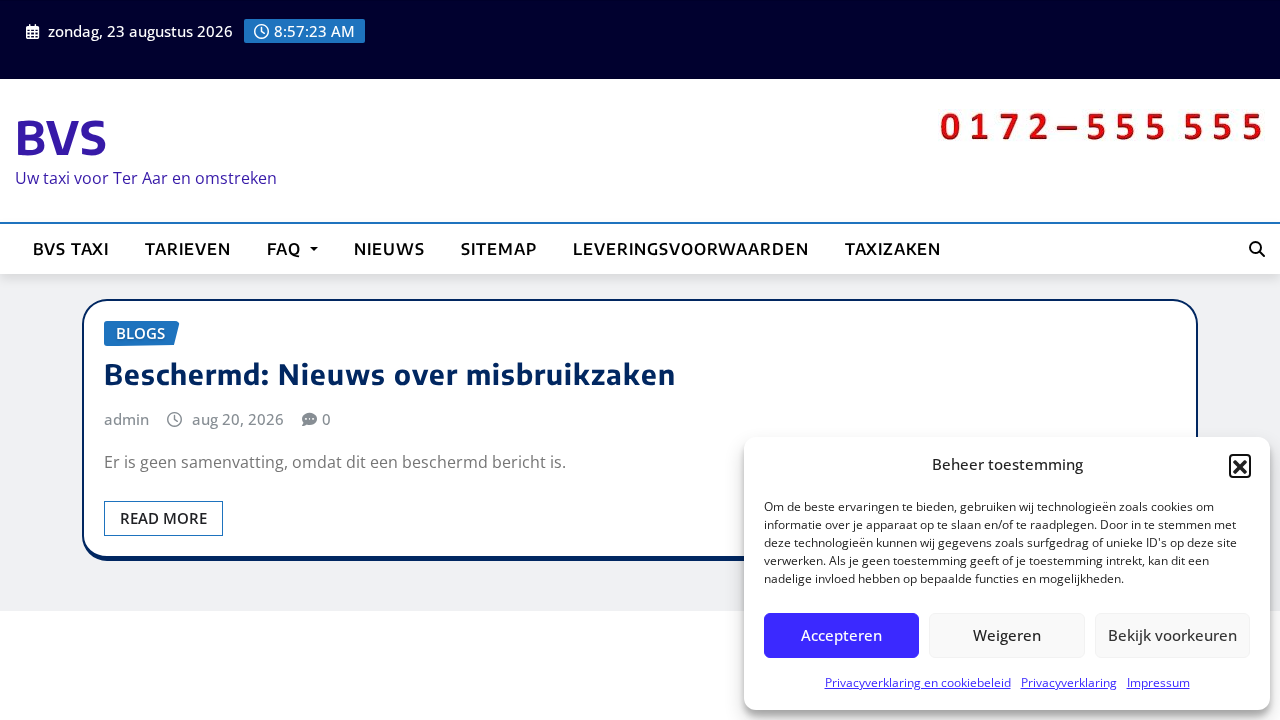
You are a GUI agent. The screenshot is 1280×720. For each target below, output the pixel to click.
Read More (163, 518)
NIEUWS (389, 249)
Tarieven (188, 249)
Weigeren (1007, 635)
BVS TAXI (71, 249)
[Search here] (1257, 249)
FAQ (286, 249)
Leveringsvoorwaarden (691, 249)
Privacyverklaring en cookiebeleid (918, 682)
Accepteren (841, 635)
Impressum (1158, 682)
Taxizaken (893, 249)
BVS (61, 136)
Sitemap (499, 249)
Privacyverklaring (1069, 682)
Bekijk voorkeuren (1172, 635)
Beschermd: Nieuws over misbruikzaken (390, 373)
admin (126, 419)
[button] (1240, 465)
